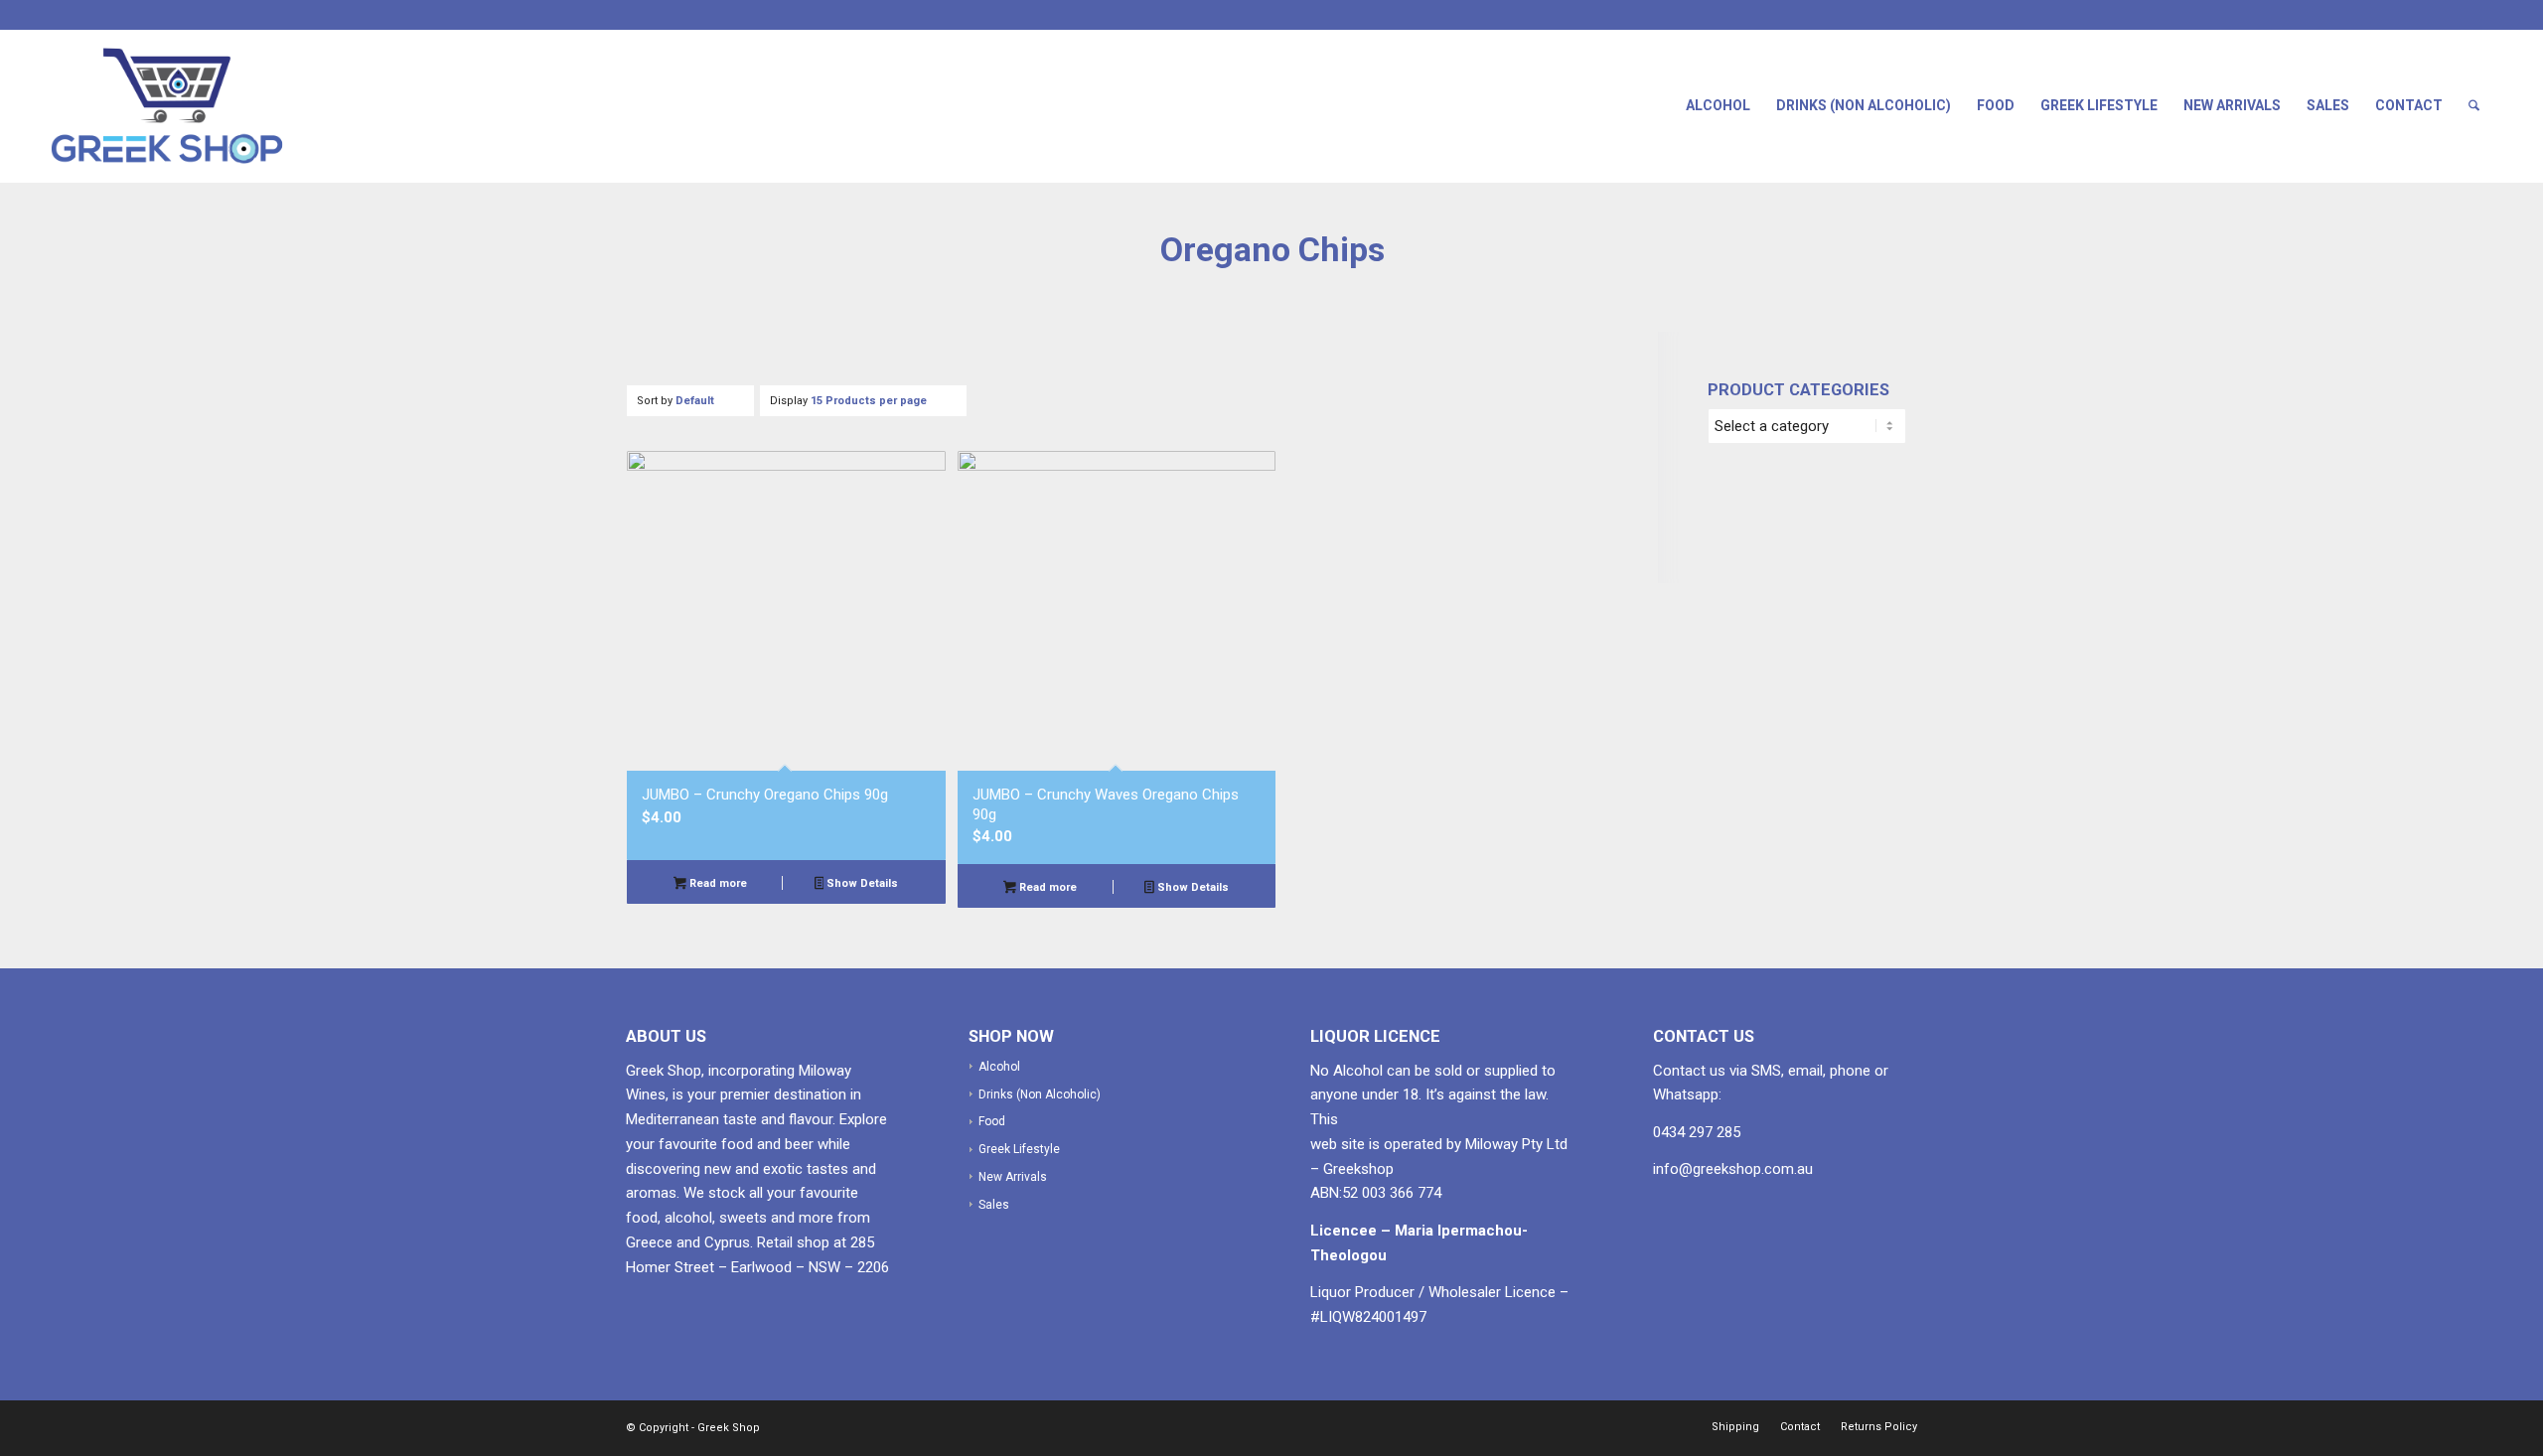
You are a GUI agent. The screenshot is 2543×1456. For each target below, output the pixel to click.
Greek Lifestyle (2099, 105)
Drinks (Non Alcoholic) (1864, 105)
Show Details (861, 883)
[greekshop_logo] (186, 106)
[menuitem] (2474, 106)
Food (1996, 105)
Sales (2328, 105)
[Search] (2474, 106)
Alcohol (1718, 105)
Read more (717, 883)
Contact (2409, 105)
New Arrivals (2232, 105)
